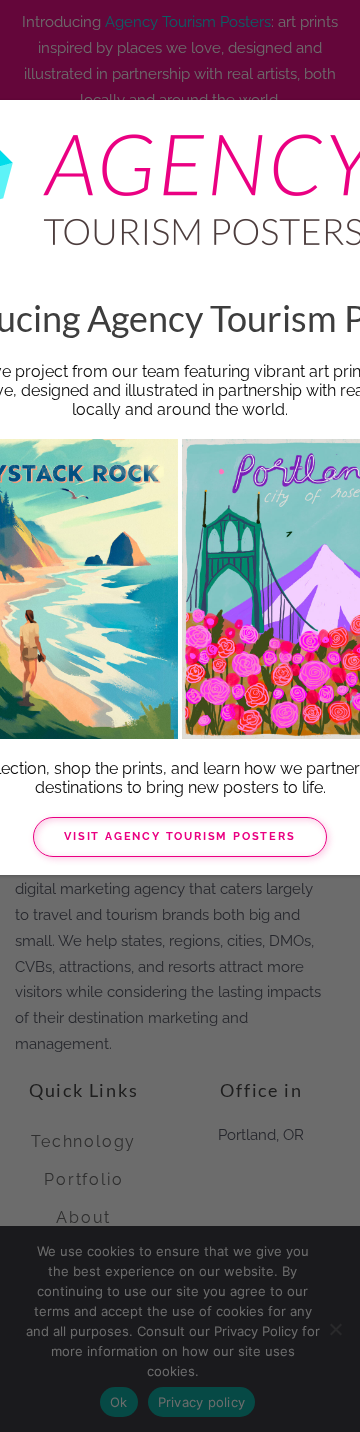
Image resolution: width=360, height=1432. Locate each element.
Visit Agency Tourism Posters (179, 836)
